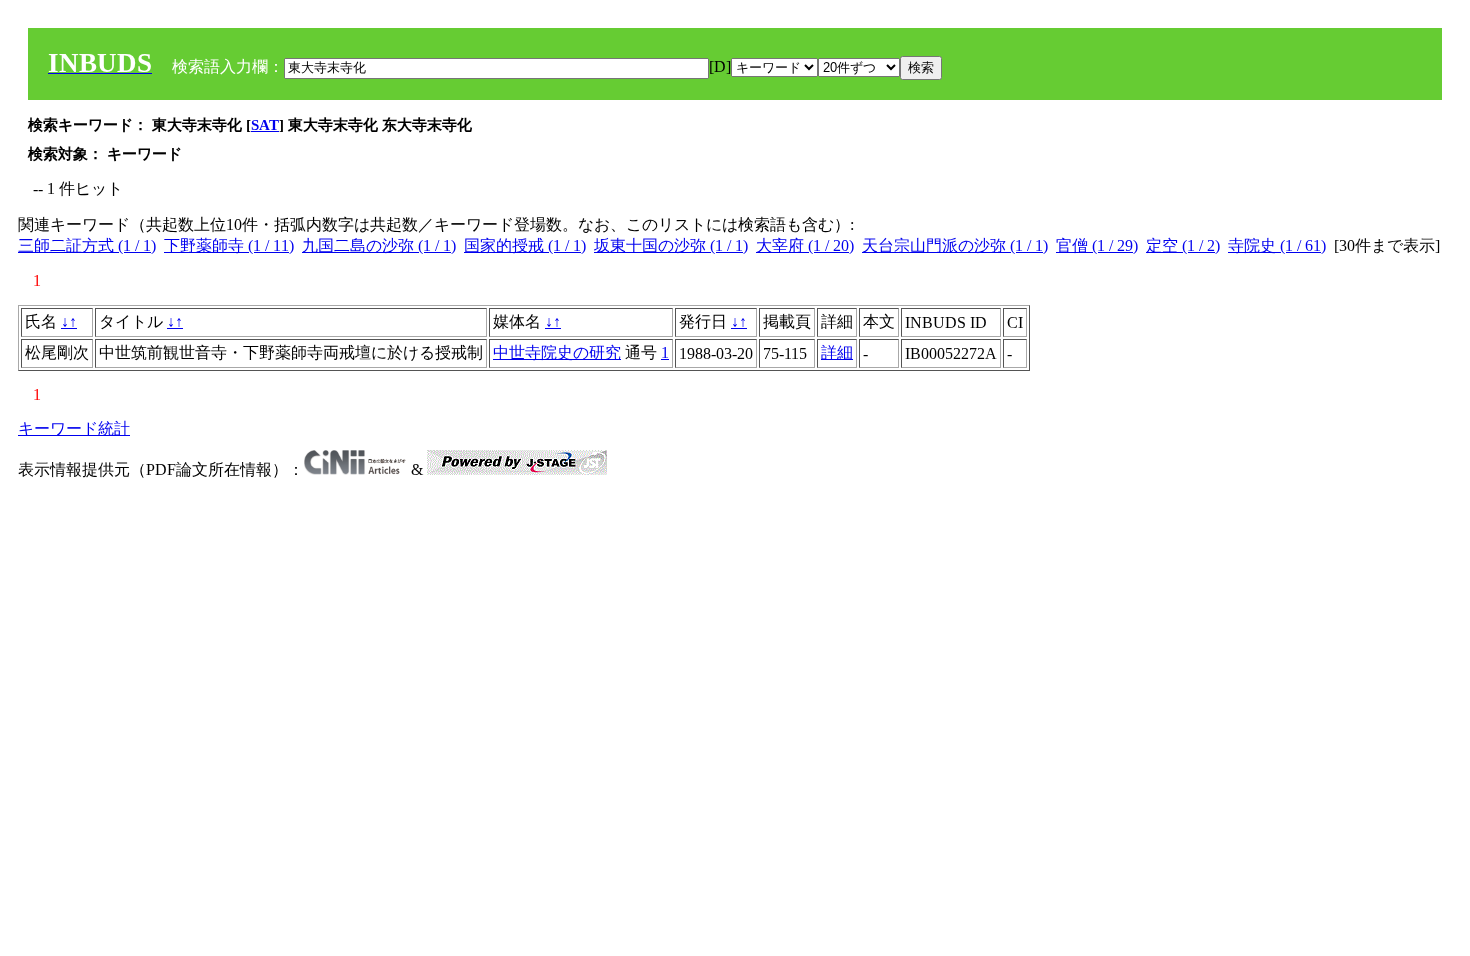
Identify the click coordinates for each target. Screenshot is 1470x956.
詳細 (837, 352)
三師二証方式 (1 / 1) (87, 245)
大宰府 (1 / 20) (805, 245)
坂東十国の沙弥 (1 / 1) (671, 245)
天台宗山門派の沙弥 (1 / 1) (955, 245)
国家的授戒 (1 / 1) (525, 245)
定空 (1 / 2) (1183, 245)
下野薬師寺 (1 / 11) (229, 245)
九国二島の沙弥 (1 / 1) (379, 245)
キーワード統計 (74, 428)
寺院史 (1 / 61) (1277, 245)
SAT (265, 125)
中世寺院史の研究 (557, 352)
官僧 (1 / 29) (1097, 245)
